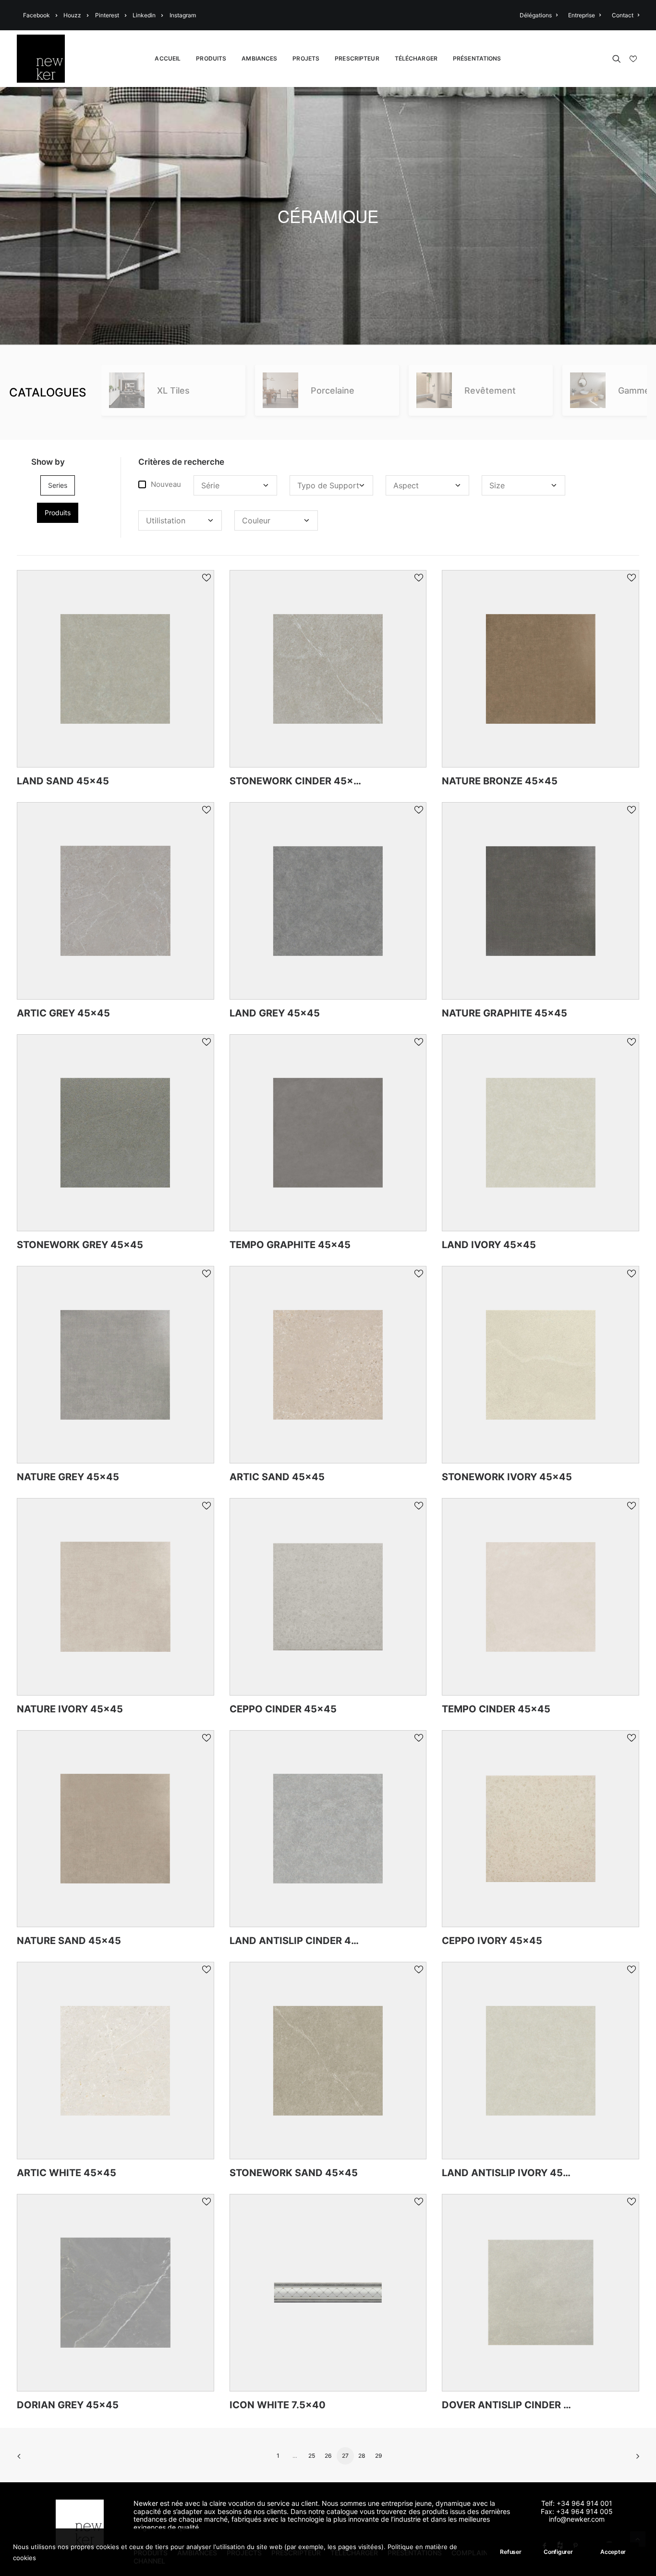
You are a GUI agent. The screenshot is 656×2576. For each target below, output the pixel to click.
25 (312, 2456)
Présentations (477, 58)
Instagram (183, 15)
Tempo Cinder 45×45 (496, 1709)
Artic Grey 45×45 (63, 1013)
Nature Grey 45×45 (68, 1477)
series (58, 485)
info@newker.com (577, 2519)
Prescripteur (357, 58)
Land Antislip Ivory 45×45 (512, 2173)
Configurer (558, 2552)
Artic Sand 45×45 (277, 1477)
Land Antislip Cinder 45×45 (303, 1941)
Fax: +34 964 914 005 (577, 2511)
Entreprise (582, 15)
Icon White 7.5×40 (278, 2405)
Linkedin (144, 15)
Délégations (536, 15)
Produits (211, 58)
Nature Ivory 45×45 (70, 1709)
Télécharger (416, 58)
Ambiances (259, 58)
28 (362, 2456)
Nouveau (166, 484)
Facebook (36, 15)
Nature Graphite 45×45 (504, 1013)
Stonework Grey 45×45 (80, 1245)
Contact (623, 15)
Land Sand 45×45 (63, 781)
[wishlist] (632, 59)
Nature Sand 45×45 (69, 1941)
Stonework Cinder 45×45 (298, 781)
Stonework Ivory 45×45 (507, 1477)
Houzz (72, 15)
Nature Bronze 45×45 (500, 781)
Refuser (510, 2552)
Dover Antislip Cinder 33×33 (518, 2405)
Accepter (613, 2552)
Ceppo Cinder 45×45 (283, 1709)
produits (58, 513)
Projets (306, 58)
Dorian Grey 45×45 (68, 2405)
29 (379, 2456)
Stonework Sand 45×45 (294, 2173)
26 (328, 2456)
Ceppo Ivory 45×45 (492, 1941)
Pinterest (107, 15)
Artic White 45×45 (67, 2173)
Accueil (168, 58)
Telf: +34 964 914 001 (577, 2503)
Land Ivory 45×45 (489, 1245)
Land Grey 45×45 (275, 1013)
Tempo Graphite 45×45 (290, 1245)
